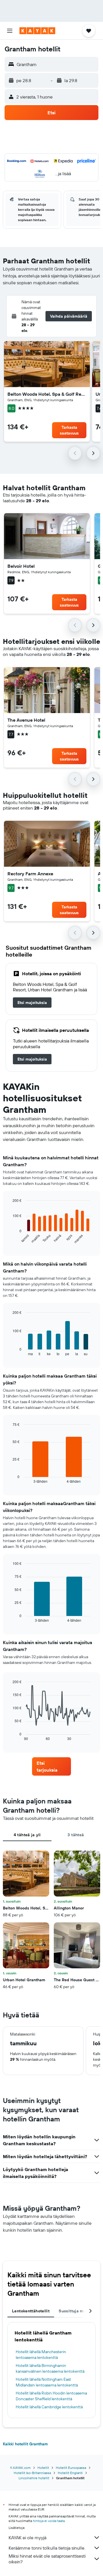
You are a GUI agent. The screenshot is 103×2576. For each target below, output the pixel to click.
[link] (32, 1003)
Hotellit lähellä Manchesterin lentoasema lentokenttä (41, 2355)
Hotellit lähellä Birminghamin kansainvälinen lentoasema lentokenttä (50, 2368)
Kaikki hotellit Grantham (25, 2444)
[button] (10, 31)
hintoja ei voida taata (49, 2521)
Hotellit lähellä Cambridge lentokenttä (49, 2407)
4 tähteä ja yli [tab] (27, 1835)
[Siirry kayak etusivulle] (37, 31)
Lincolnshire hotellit (34, 2478)
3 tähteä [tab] (76, 1835)
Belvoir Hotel (21, 566)
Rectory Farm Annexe (30, 874)
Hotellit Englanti (70, 2473)
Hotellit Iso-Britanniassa (32, 2473)
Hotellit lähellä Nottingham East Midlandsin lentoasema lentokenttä (47, 2382)
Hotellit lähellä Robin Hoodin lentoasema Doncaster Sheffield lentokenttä (51, 2396)
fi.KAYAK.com (20, 2468)
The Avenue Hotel (26, 720)
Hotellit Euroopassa (71, 2468)
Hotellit (43, 2468)
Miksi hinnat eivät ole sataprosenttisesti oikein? (47, 2559)
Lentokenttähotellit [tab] (31, 2311)
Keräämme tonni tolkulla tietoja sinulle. (47, 2548)
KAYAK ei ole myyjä (27, 2538)
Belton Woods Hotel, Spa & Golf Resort (47, 394)
